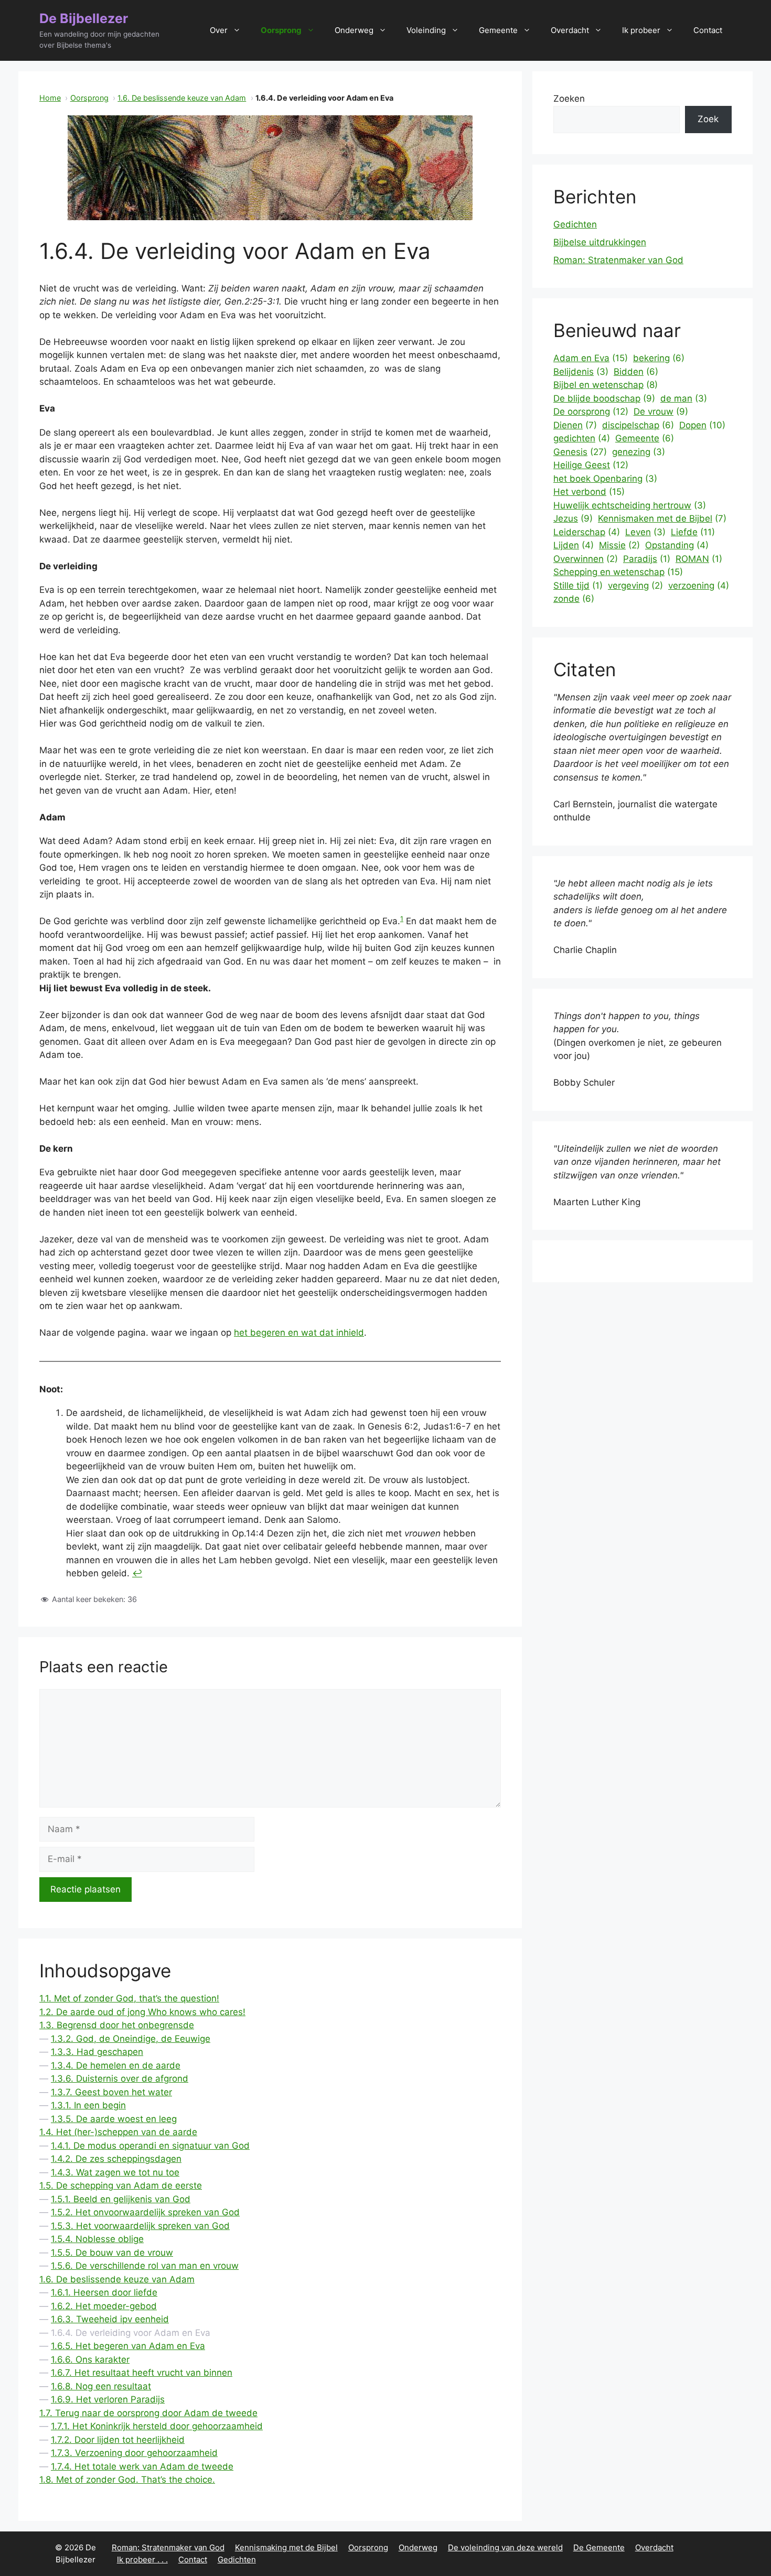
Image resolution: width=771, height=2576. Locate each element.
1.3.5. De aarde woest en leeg (114, 2119)
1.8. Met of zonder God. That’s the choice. (127, 2480)
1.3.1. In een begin (88, 2105)
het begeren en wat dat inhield (299, 1333)
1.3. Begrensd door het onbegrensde (117, 2025)
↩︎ (137, 1573)
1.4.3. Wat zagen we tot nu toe (115, 2172)
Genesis (580, 452)
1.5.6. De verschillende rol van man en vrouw (145, 2266)
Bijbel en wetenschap (606, 385)
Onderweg (354, 30)
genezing (639, 452)
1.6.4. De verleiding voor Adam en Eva (131, 2333)
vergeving (635, 586)
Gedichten (575, 224)
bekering (659, 358)
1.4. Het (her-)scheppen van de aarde (118, 2132)
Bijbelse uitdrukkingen (600, 242)
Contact (708, 30)
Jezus (573, 518)
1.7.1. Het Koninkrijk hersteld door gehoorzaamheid (157, 2426)
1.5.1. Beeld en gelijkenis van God (121, 2199)
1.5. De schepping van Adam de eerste (121, 2185)
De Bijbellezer (84, 18)
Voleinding (426, 30)
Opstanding (677, 545)
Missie (619, 545)
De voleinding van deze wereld (505, 2547)
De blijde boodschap (604, 398)
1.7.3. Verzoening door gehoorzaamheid (134, 2453)
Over (219, 30)
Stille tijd (578, 586)
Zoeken (569, 99)
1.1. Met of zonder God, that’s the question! (129, 1998)
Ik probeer (641, 30)
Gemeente (498, 30)
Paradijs (647, 559)
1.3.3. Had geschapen (97, 2052)
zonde (574, 599)
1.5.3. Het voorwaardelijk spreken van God (140, 2226)
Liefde (693, 532)
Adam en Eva (591, 358)
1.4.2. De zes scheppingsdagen (116, 2159)
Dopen (702, 425)
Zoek (708, 119)
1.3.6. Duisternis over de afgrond (120, 2079)
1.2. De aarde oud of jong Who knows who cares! (142, 2012)
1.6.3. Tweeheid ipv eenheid (110, 2319)
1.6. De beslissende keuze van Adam (182, 98)
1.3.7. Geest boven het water (111, 2092)
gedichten (582, 438)
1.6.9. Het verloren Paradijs (108, 2399)
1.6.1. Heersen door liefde (104, 2292)
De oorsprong (591, 412)
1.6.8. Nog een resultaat (101, 2386)
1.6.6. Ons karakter (90, 2359)
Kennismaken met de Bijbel (662, 518)
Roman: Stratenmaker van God (618, 260)
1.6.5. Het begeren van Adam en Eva (128, 2346)
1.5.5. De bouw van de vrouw (112, 2253)
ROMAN (699, 559)
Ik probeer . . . (142, 2559)
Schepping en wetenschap (618, 572)
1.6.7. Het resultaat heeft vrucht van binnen (142, 2373)
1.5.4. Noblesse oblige (97, 2239)
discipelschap (638, 425)
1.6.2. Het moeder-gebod (104, 2306)
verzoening (699, 586)
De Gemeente (599, 2547)
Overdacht (570, 30)
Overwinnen (586, 559)
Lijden (574, 545)
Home (50, 98)
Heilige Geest (591, 465)
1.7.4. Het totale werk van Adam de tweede (142, 2466)
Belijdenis (581, 372)
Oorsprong (281, 30)
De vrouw (661, 412)
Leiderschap (587, 532)
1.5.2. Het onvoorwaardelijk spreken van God (145, 2212)
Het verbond (589, 492)
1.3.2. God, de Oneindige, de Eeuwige (131, 2039)
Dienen (575, 425)
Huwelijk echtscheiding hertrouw (630, 505)
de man (684, 398)
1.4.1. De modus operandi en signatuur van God (150, 2146)
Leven (645, 532)
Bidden (636, 372)
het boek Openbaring (605, 479)
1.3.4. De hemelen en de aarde (116, 2065)
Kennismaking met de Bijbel (286, 2547)
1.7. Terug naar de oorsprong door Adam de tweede (148, 2413)
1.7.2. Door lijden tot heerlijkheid (118, 2440)
